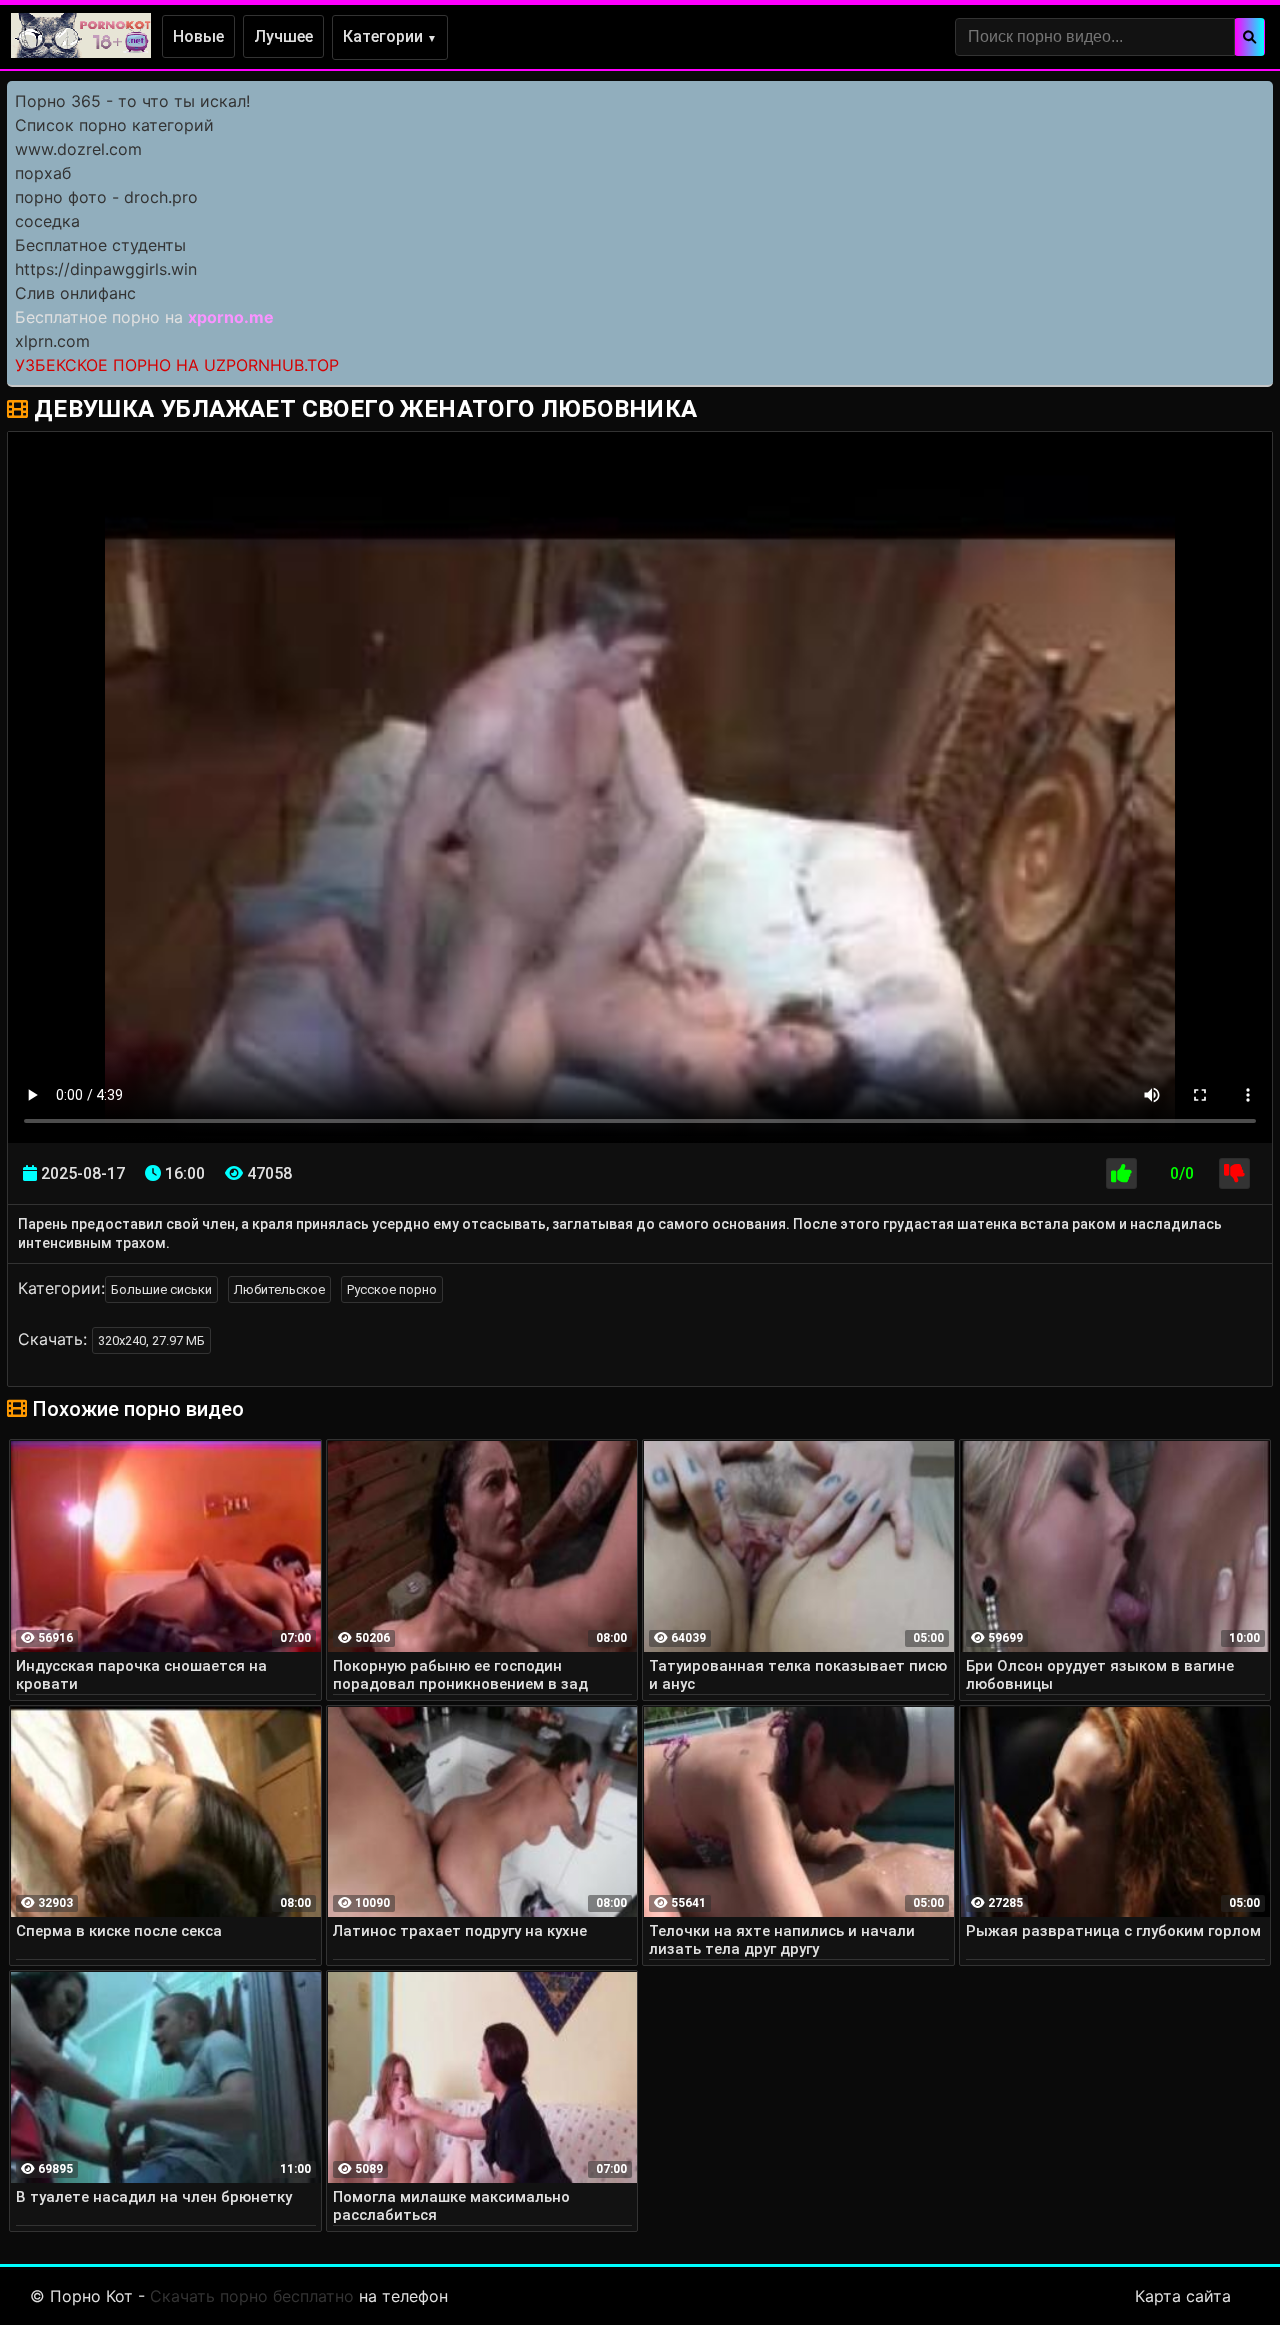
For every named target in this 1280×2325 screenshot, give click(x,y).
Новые (198, 36)
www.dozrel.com (78, 149)
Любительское (279, 1289)
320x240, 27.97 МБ (151, 1340)
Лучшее (283, 36)
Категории (390, 36)
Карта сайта (1183, 2296)
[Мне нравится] (1121, 1173)
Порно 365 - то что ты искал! (132, 101)
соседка (47, 221)
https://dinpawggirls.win (106, 269)
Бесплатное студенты (100, 245)
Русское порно (392, 1289)
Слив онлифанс (75, 293)
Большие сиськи (161, 1289)
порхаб (43, 173)
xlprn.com (52, 341)
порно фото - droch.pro (106, 197)
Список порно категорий (114, 125)
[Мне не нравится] (1234, 1173)
